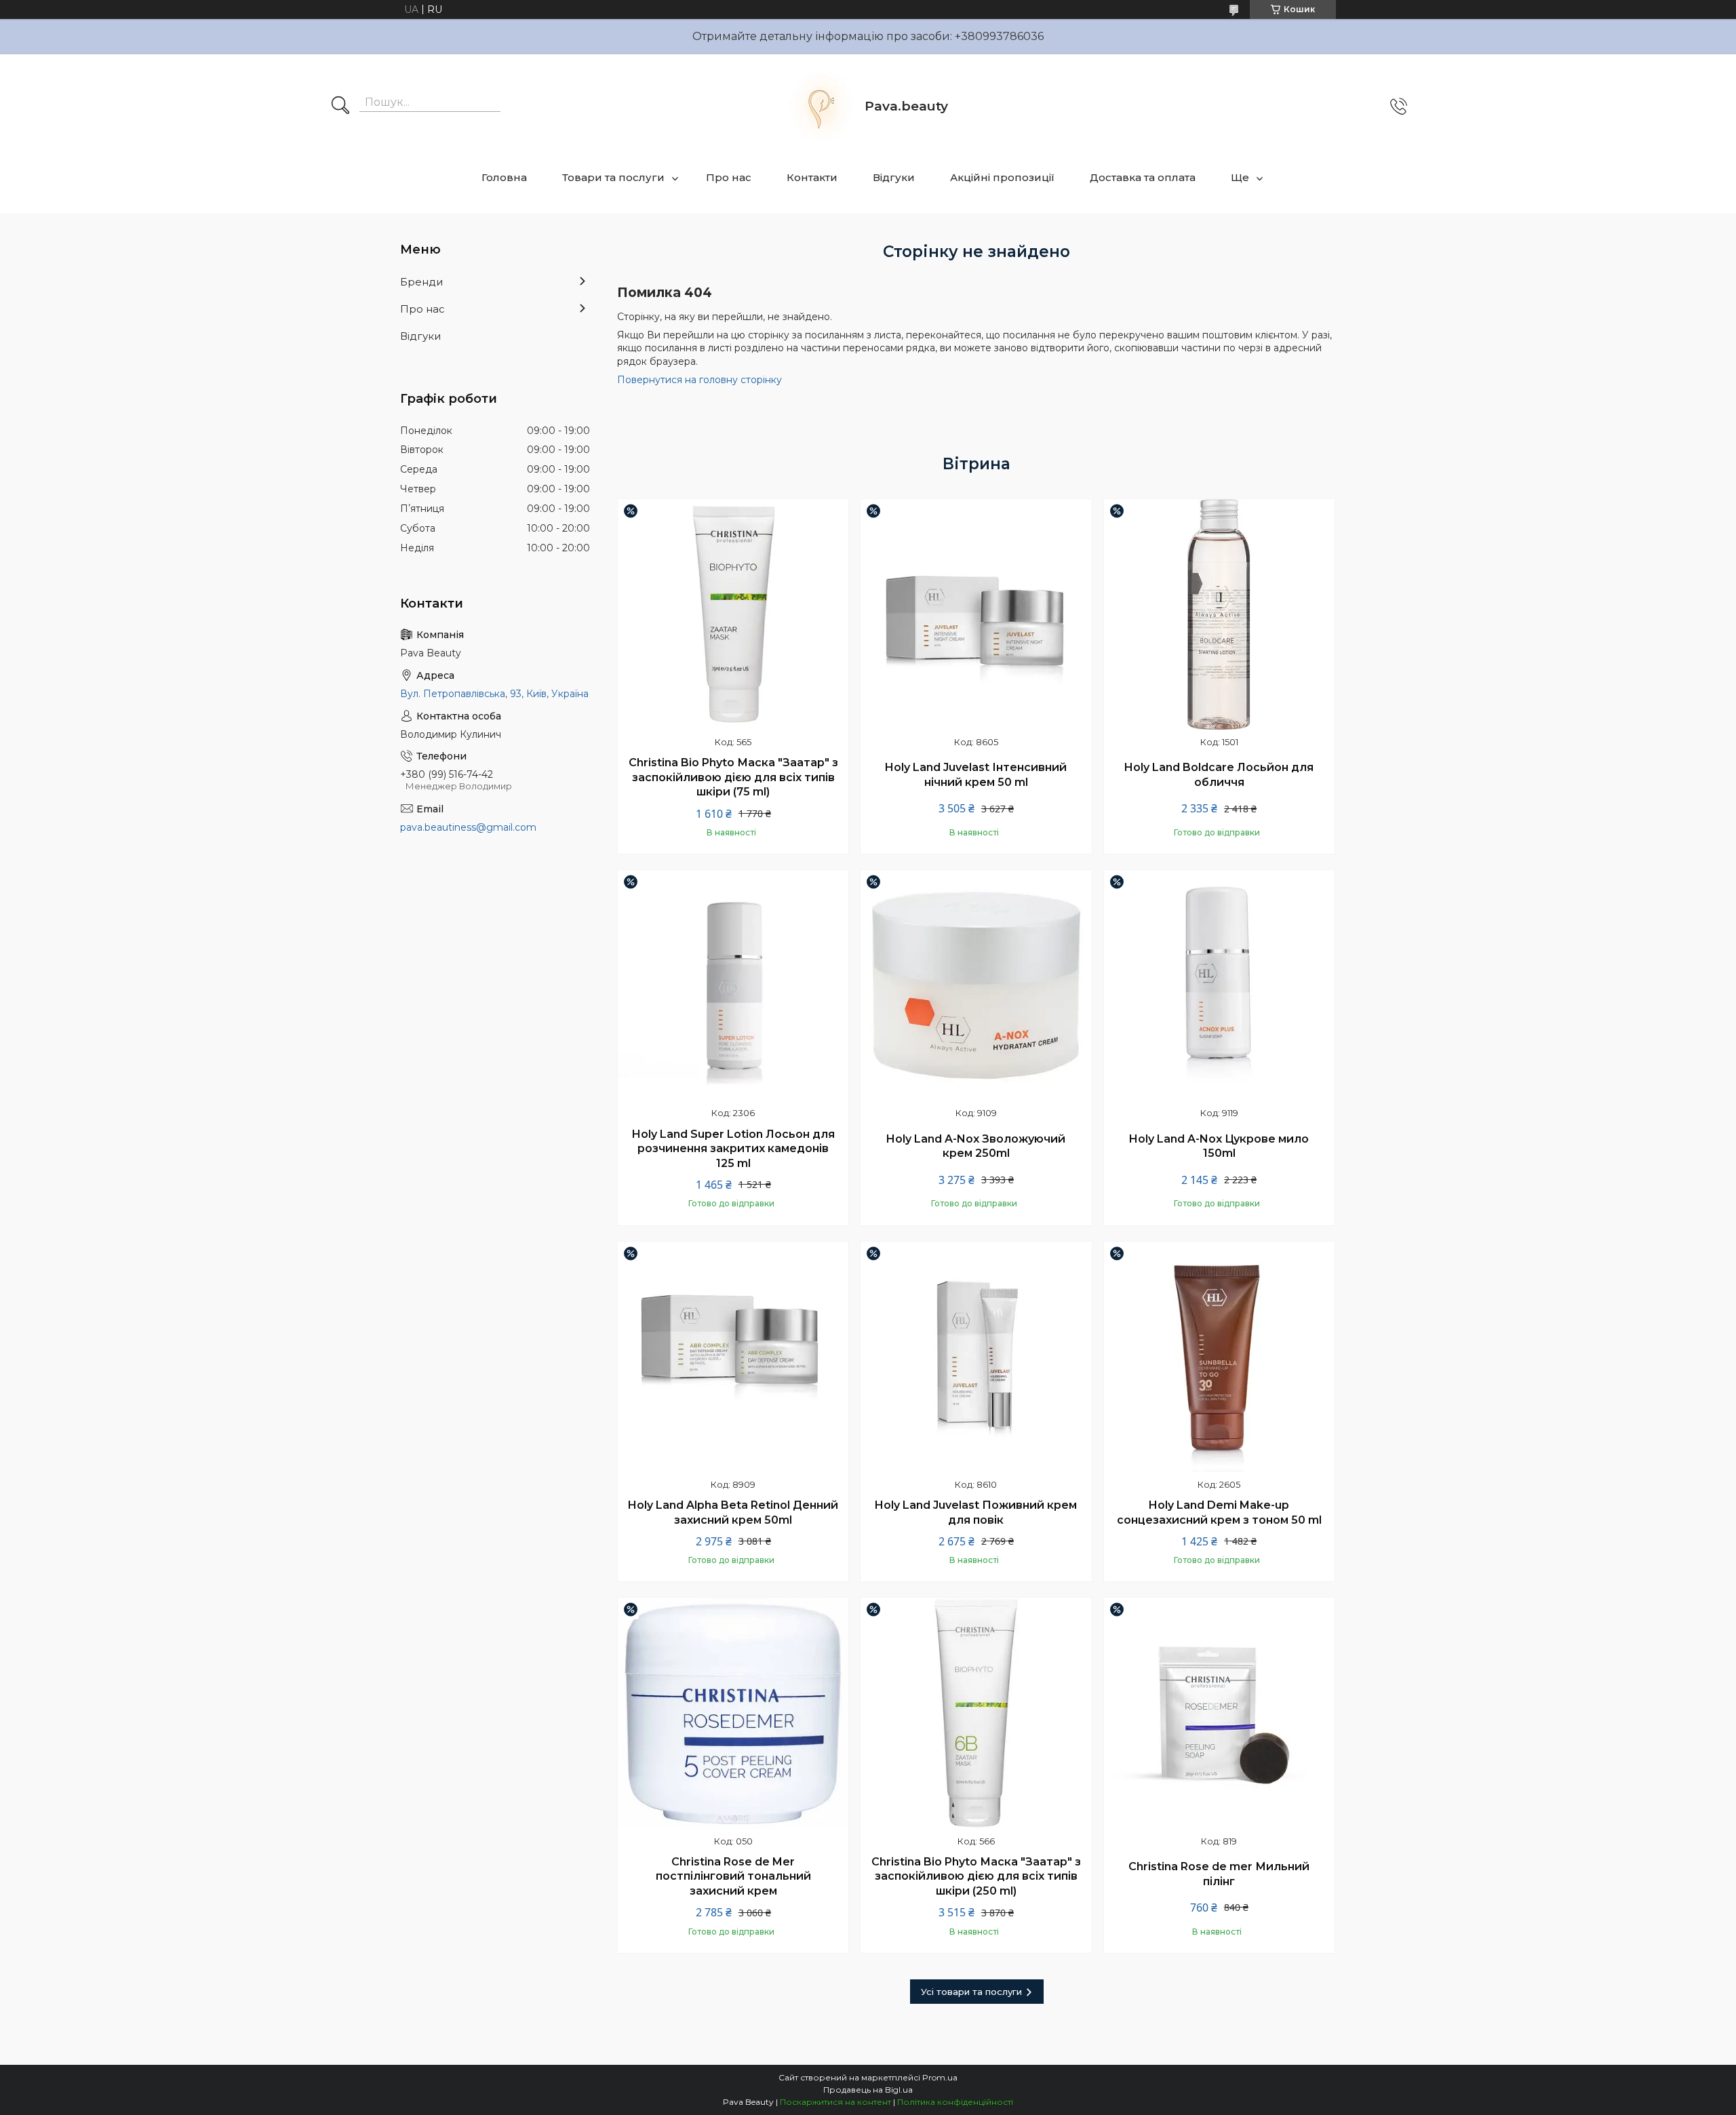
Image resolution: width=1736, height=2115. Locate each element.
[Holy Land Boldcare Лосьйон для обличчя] (1219, 614)
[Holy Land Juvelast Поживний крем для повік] (976, 1357)
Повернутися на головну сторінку (699, 380)
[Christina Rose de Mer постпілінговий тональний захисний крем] (733, 1713)
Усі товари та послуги (971, 1992)
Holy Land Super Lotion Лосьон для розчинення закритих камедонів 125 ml (733, 1149)
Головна (504, 177)
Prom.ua (940, 2077)
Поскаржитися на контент (835, 2102)
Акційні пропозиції (1002, 177)
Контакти (812, 177)
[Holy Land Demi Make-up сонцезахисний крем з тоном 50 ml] (1219, 1357)
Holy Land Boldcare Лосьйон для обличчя (1219, 775)
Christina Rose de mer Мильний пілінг (1219, 1874)
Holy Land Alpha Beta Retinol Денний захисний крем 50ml (733, 1513)
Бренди (421, 282)
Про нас (729, 177)
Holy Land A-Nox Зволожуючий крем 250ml (976, 1146)
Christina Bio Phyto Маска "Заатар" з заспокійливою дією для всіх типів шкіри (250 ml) (976, 1876)
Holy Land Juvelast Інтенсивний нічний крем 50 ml (976, 775)
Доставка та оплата (1143, 177)
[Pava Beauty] (821, 106)
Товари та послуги (613, 177)
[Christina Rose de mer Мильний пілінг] (1219, 1713)
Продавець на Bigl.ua (868, 2090)
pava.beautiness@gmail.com (468, 827)
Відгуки (894, 177)
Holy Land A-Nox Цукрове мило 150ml (1219, 1146)
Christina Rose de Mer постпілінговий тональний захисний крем (733, 1876)
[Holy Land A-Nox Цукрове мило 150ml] (1219, 985)
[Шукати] (340, 106)
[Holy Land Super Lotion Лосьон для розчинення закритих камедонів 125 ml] (733, 985)
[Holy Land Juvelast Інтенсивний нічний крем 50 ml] (976, 614)
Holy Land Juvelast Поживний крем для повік (976, 1513)
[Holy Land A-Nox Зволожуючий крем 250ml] (976, 985)
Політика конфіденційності (955, 2102)
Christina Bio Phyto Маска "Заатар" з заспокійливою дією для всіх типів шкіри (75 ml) (733, 777)
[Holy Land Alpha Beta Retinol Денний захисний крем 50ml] (733, 1357)
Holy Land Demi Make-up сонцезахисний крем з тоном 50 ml (1219, 1513)
